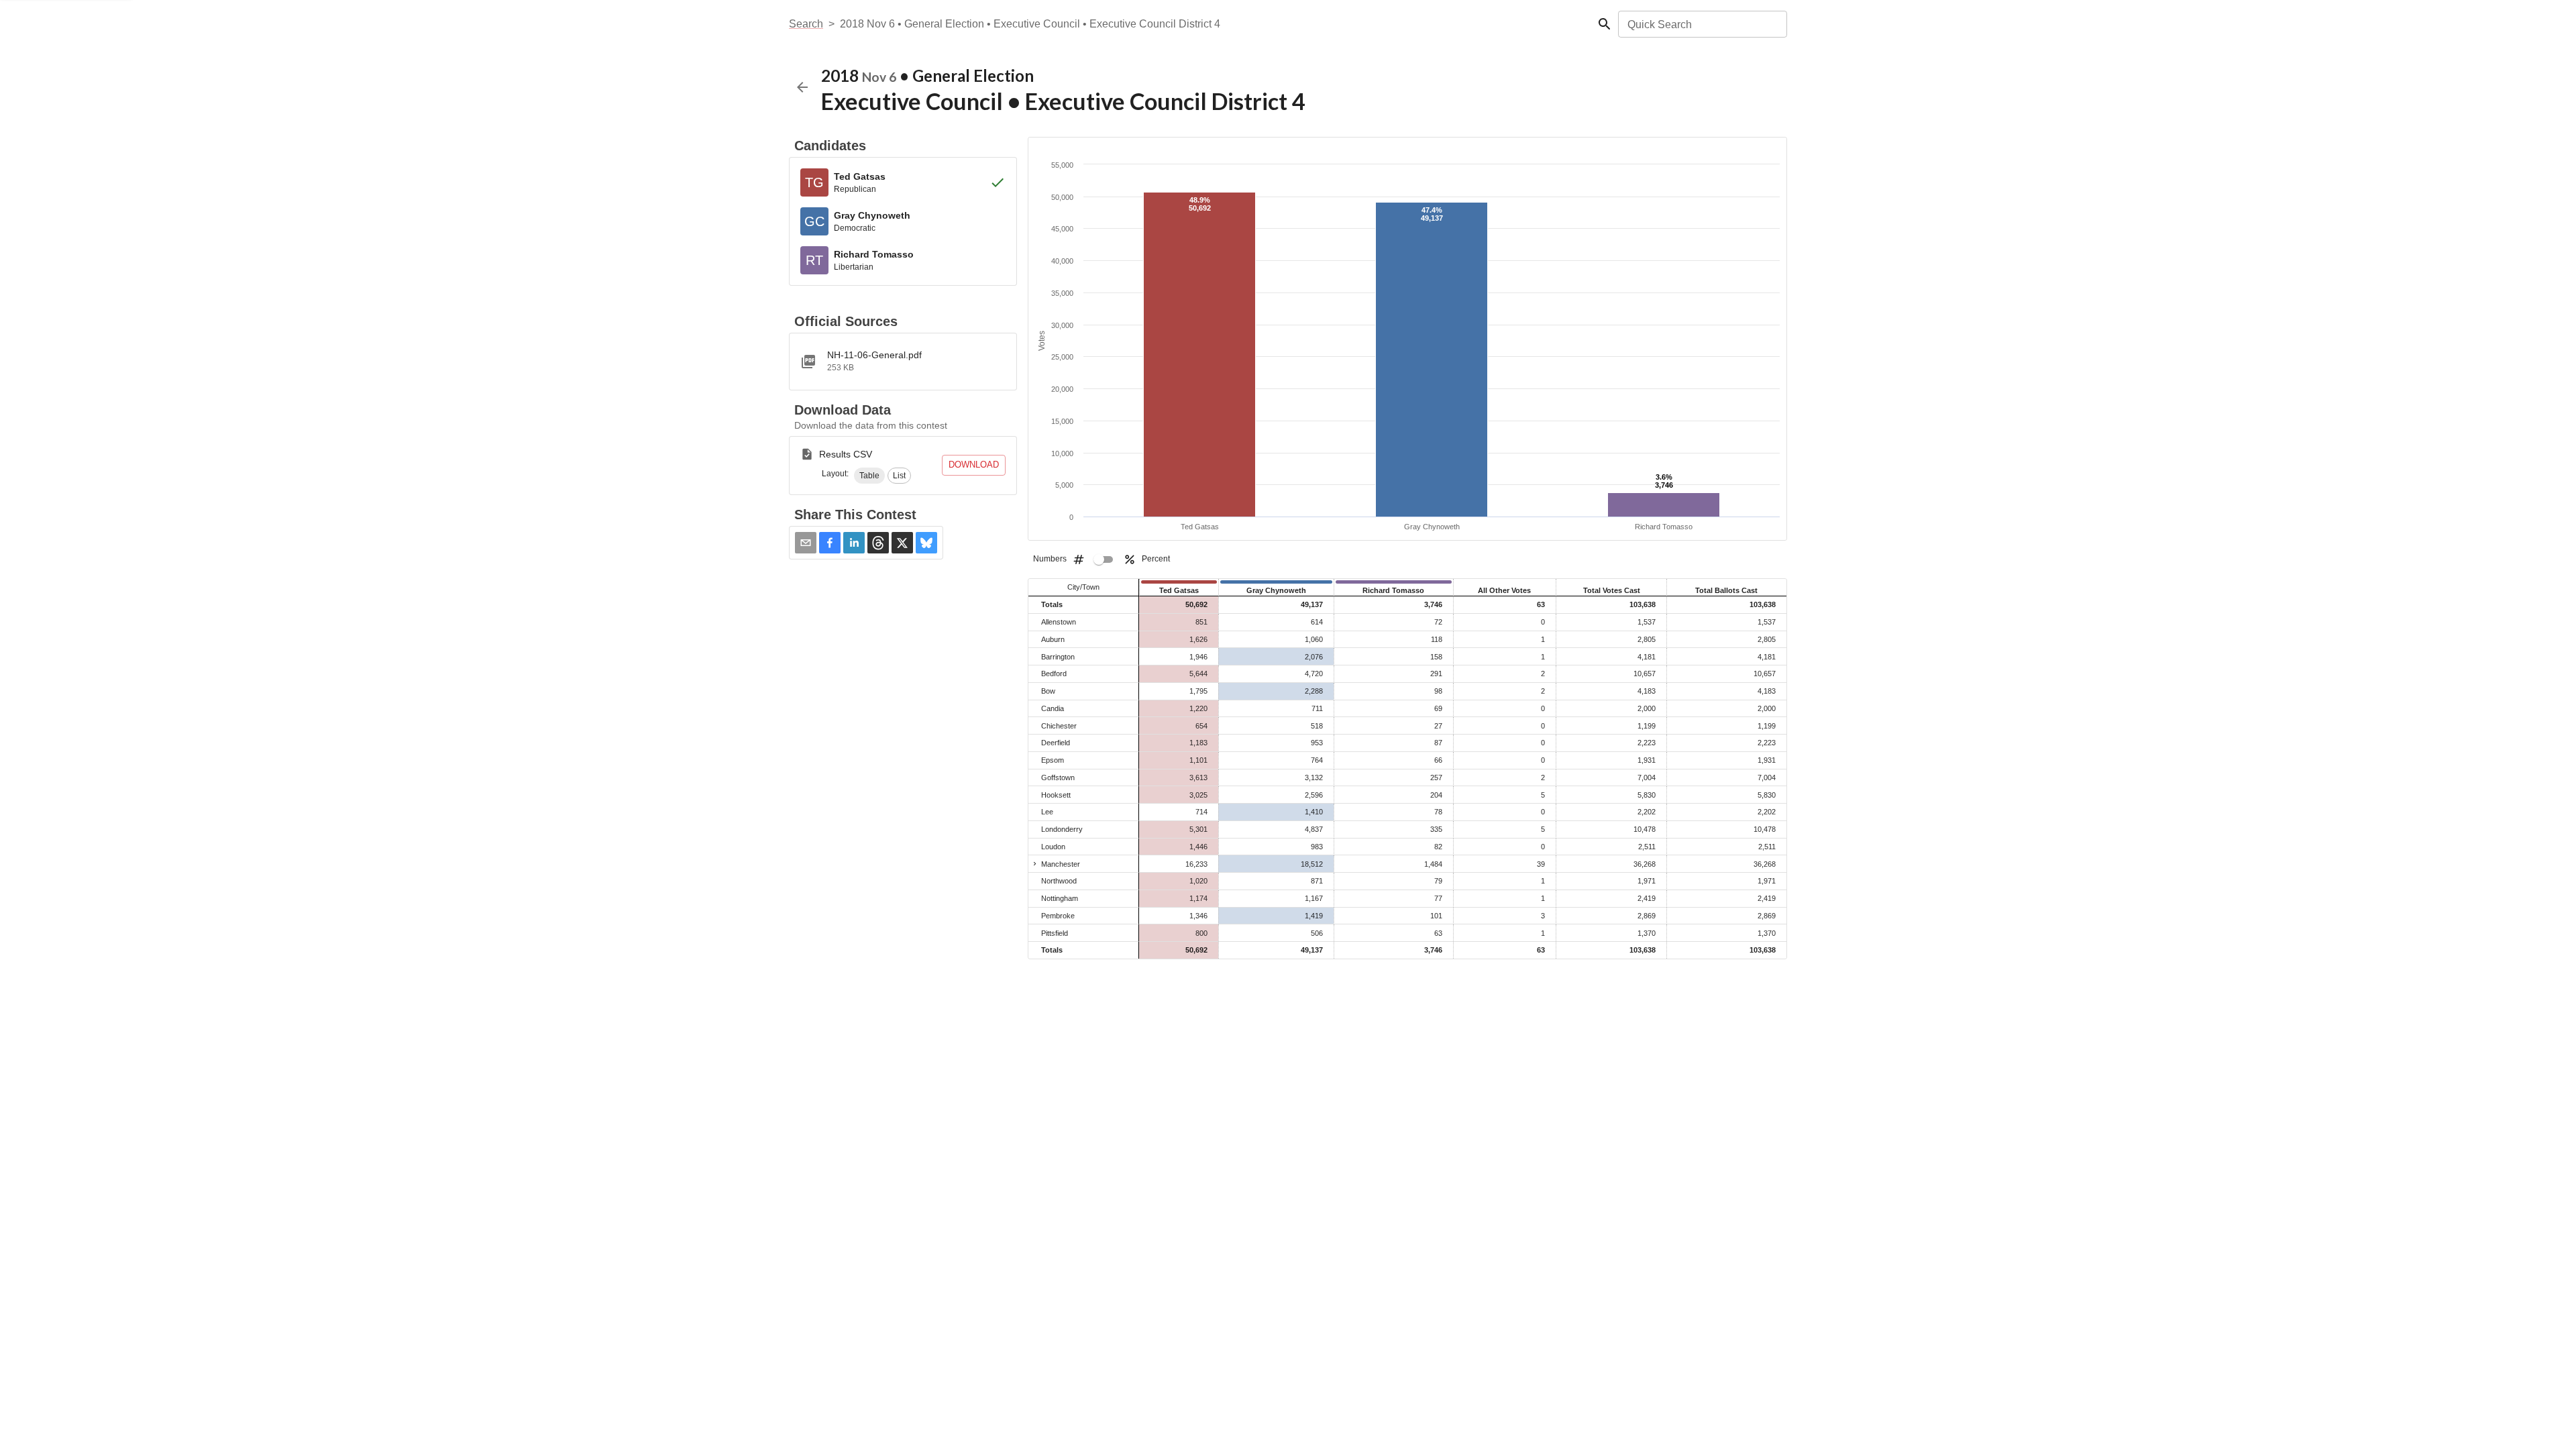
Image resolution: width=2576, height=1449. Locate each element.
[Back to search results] (802, 87)
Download (974, 465)
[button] (869, 476)
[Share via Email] (806, 543)
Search (806, 24)
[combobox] (1702, 24)
